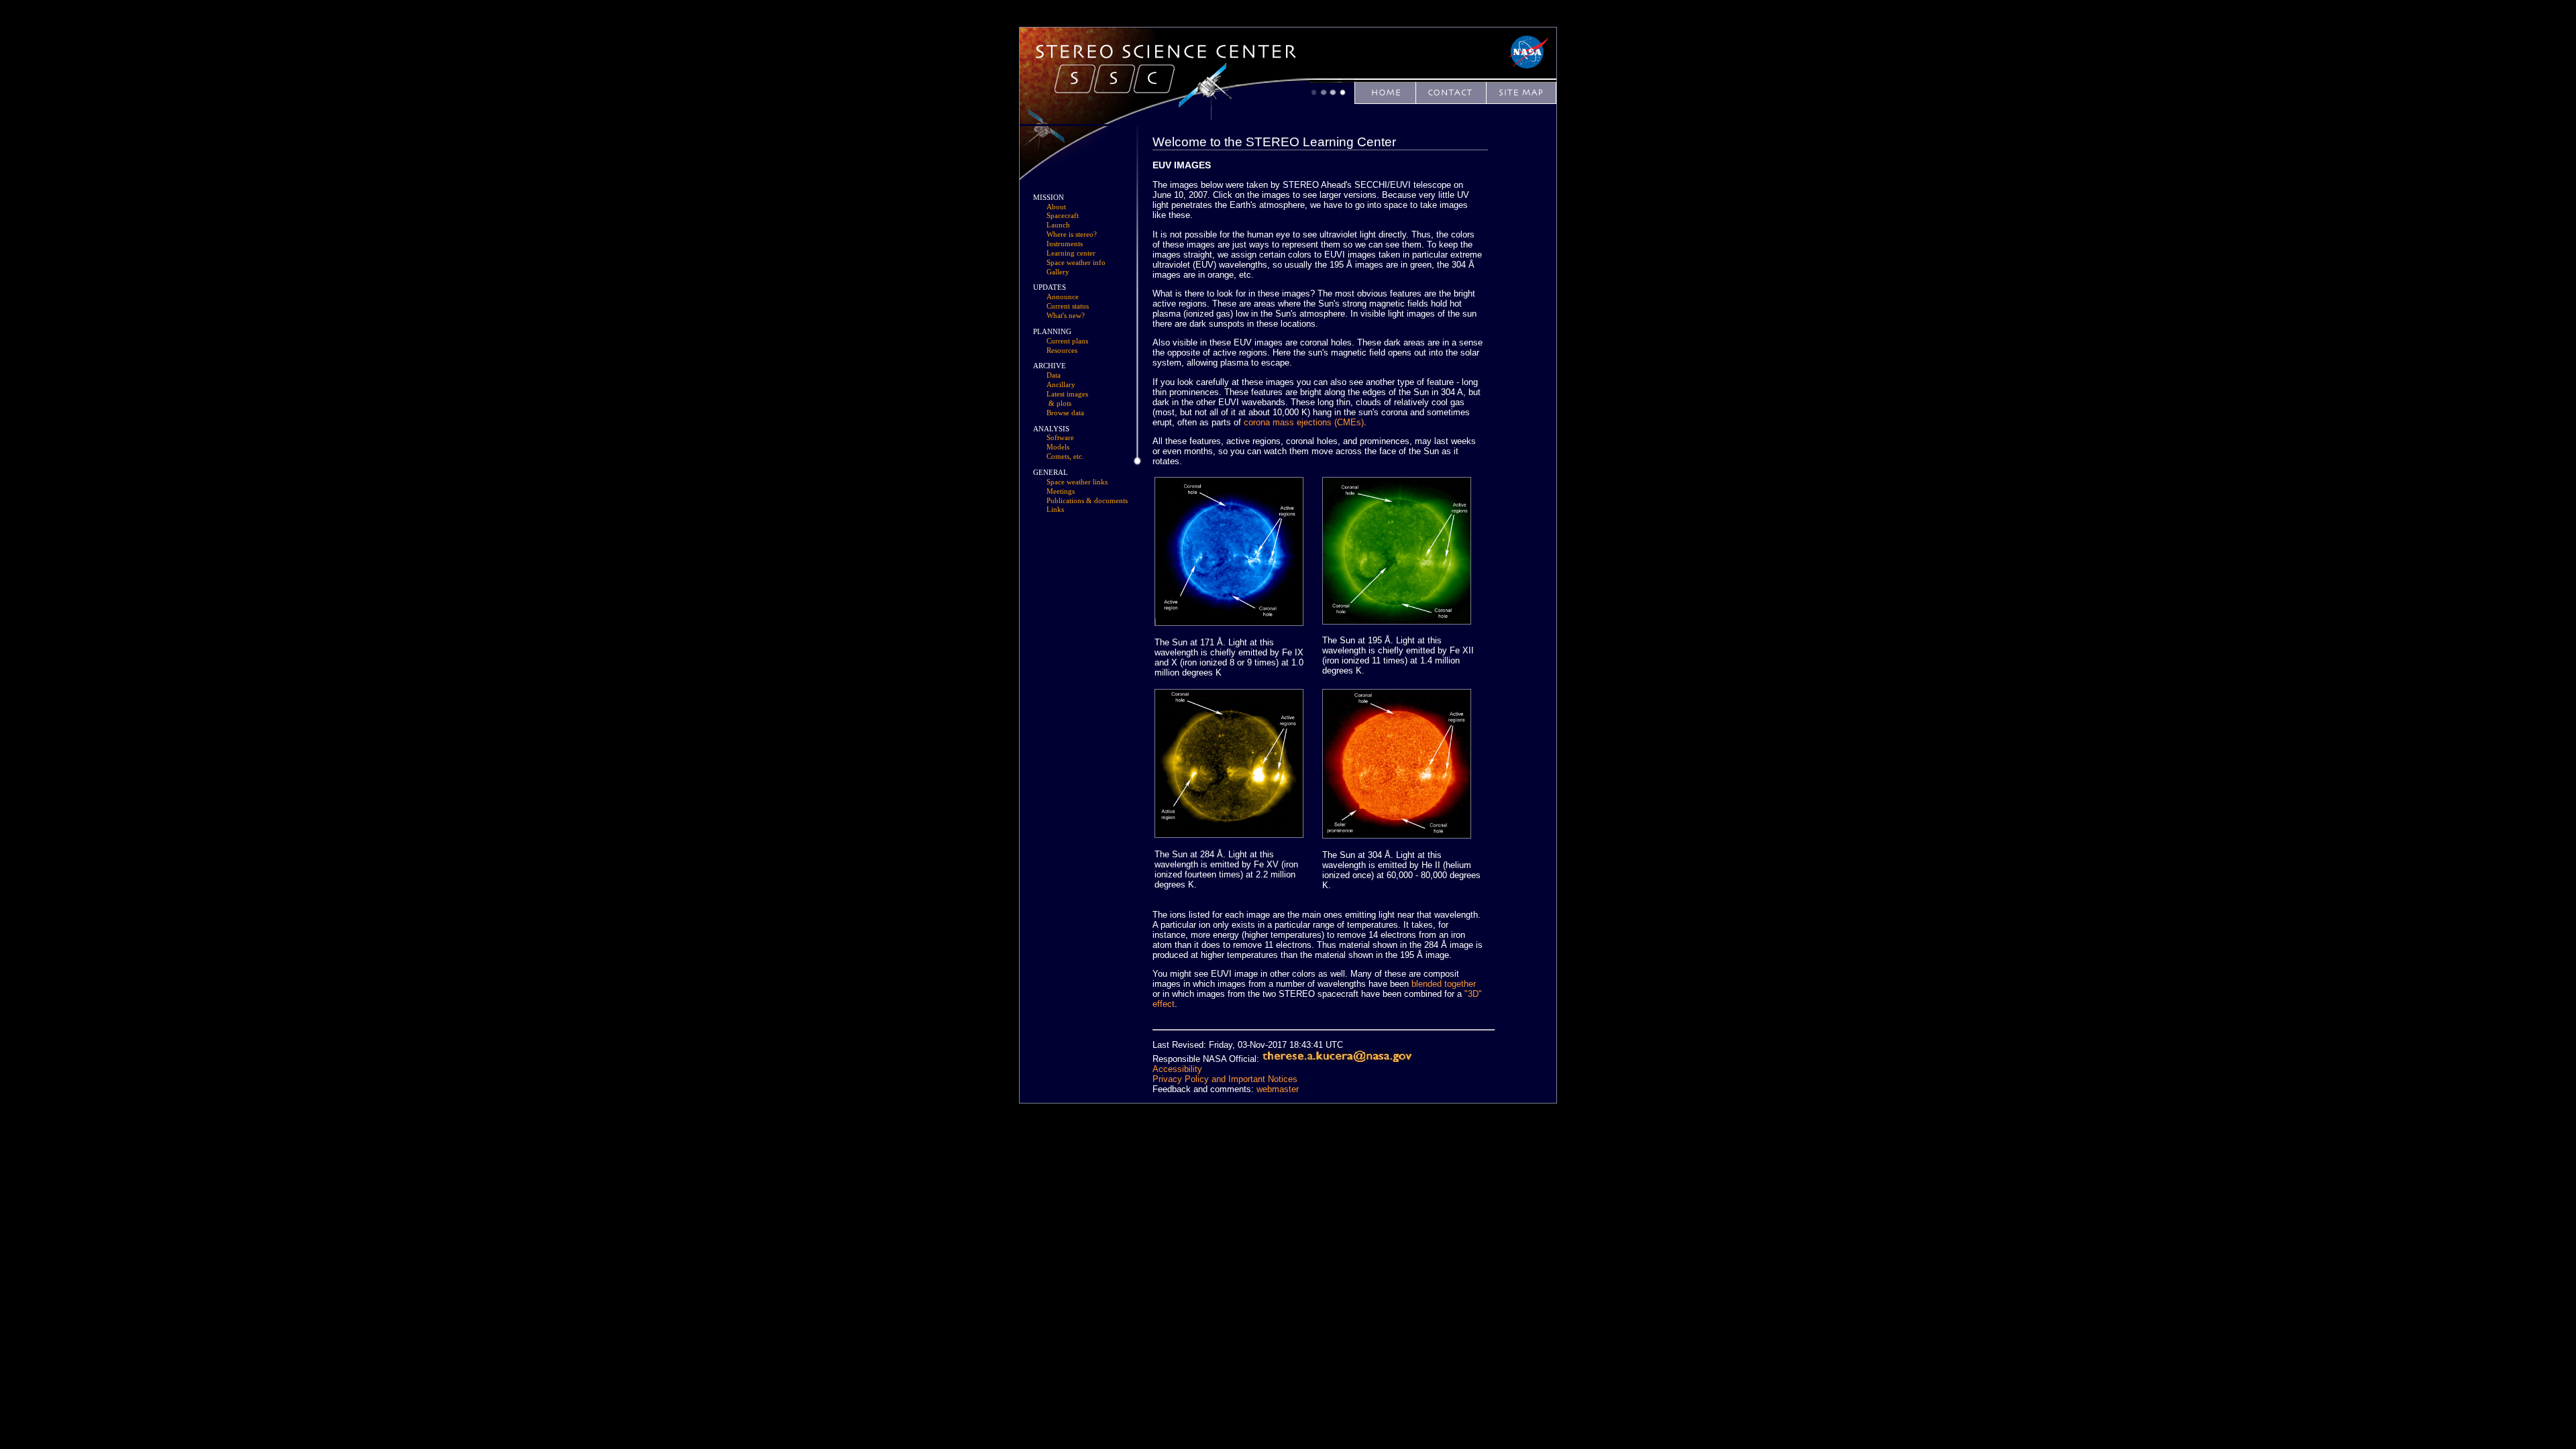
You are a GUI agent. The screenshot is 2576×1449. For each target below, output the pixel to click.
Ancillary (1061, 385)
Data (1054, 375)
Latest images (1067, 394)
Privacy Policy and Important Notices (1225, 1079)
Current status (1068, 306)
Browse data (1065, 413)
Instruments (1065, 244)
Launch (1058, 225)
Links (1055, 509)
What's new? (1066, 316)
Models (1058, 447)
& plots (1060, 404)
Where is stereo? (1072, 234)
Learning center (1071, 253)
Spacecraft (1063, 216)
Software (1060, 438)
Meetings (1061, 491)
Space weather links (1077, 482)
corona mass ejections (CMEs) (1304, 422)
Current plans (1067, 341)
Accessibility (1177, 1069)
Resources (1062, 351)
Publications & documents (1087, 501)
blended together (1444, 984)
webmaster (1278, 1089)
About (1056, 207)
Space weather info (1076, 263)
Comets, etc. (1065, 457)
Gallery (1058, 272)
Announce (1063, 297)
